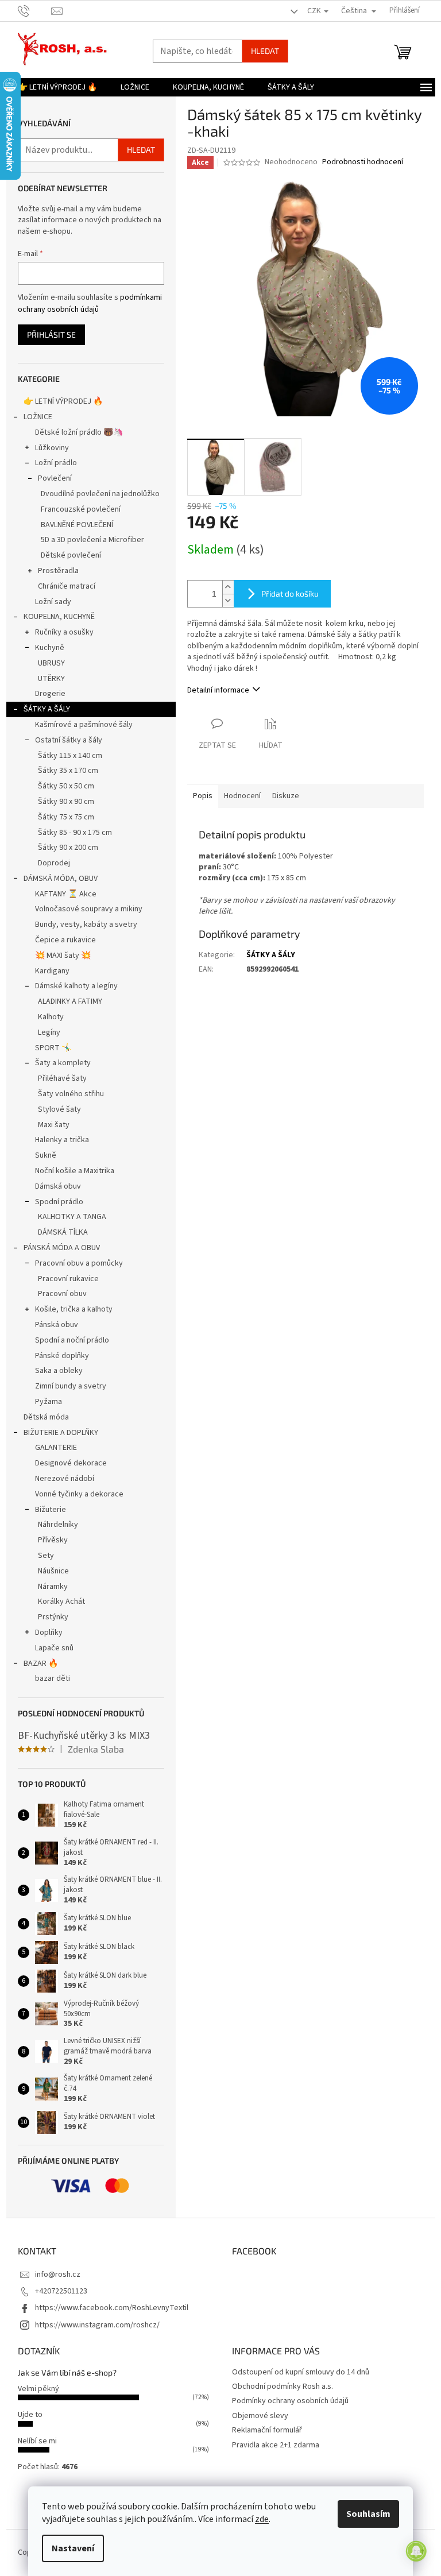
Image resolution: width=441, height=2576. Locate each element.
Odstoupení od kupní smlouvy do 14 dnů (301, 2372)
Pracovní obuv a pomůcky (79, 1263)
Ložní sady (53, 602)
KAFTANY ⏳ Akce (66, 894)
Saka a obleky (59, 1371)
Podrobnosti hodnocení (363, 162)
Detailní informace (218, 690)
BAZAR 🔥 (41, 1664)
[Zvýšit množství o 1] (228, 587)
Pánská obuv (57, 1325)
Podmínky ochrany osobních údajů (290, 2401)
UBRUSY (51, 663)
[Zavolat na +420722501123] (35, 10)
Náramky (53, 1587)
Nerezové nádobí (65, 1479)
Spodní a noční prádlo (72, 1340)
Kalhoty (51, 1017)
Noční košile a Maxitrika (75, 1171)
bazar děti (53, 1678)
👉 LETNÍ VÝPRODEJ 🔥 (63, 401)
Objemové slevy (260, 2416)
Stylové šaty (59, 1109)
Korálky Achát (61, 1602)
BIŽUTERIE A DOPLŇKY (61, 1433)
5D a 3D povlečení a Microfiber (92, 540)
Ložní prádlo (56, 463)
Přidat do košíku (290, 593)
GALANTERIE (56, 1448)
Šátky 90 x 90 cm (66, 802)
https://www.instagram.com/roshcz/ (97, 2325)
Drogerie (50, 694)
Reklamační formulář (267, 2430)
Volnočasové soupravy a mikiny (89, 909)
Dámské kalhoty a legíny (76, 986)
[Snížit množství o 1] (228, 600)
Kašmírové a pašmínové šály (84, 725)
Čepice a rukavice (65, 940)
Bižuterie (51, 1510)
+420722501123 (61, 2291)
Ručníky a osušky (64, 632)
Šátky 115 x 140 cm (70, 756)
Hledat (265, 51)
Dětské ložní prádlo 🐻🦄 (79, 432)
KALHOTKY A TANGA (72, 1217)
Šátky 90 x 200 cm (68, 848)
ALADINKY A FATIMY (70, 1001)
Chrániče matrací (67, 586)
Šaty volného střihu (71, 1094)
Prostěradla (58, 571)
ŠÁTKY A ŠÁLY (47, 709)
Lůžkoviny (52, 448)
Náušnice (53, 1571)
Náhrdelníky (58, 1525)
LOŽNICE (38, 417)
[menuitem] (57, 87)
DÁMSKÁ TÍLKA (63, 1232)
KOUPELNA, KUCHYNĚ (59, 617)
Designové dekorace (71, 1463)
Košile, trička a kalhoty (74, 1309)
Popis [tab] (203, 796)
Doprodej (54, 863)
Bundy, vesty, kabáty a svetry (86, 925)
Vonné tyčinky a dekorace (79, 1494)
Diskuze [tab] (286, 796)
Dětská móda (46, 1417)
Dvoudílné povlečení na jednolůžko (100, 494)
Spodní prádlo (59, 1202)
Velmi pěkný (38, 2389)
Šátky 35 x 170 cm (68, 771)
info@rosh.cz (58, 2275)
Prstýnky (53, 1617)
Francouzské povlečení (81, 509)
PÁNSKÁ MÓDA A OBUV (62, 1248)
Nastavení (73, 2548)
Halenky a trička (62, 1140)
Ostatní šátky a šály (69, 740)
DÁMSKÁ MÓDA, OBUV (61, 879)
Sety (46, 1556)
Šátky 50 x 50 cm (66, 786)
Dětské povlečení (71, 555)
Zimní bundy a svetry (71, 1386)
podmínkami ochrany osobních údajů (90, 303)
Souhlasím (368, 2514)
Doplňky (49, 1633)
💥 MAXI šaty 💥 (63, 956)
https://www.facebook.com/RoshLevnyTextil (112, 2308)
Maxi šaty (54, 1125)
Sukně (46, 1155)
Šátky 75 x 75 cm (66, 817)
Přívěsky (53, 1540)
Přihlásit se (51, 334)
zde (262, 2519)
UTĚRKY (51, 679)
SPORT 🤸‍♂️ (53, 1048)
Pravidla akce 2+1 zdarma (276, 2445)
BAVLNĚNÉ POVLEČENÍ (77, 525)
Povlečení (55, 478)
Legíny (49, 1032)
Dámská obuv (58, 1186)
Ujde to (30, 2415)
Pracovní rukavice (68, 1279)
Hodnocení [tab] (242, 796)
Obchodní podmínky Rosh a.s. (283, 2387)
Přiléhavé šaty (62, 1078)
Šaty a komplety (63, 1063)
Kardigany (52, 971)
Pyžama (49, 1402)
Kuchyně (50, 648)
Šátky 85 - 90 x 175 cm (75, 833)
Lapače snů (54, 1648)
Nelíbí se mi (37, 2441)
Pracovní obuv (62, 1294)
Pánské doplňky (62, 1356)
